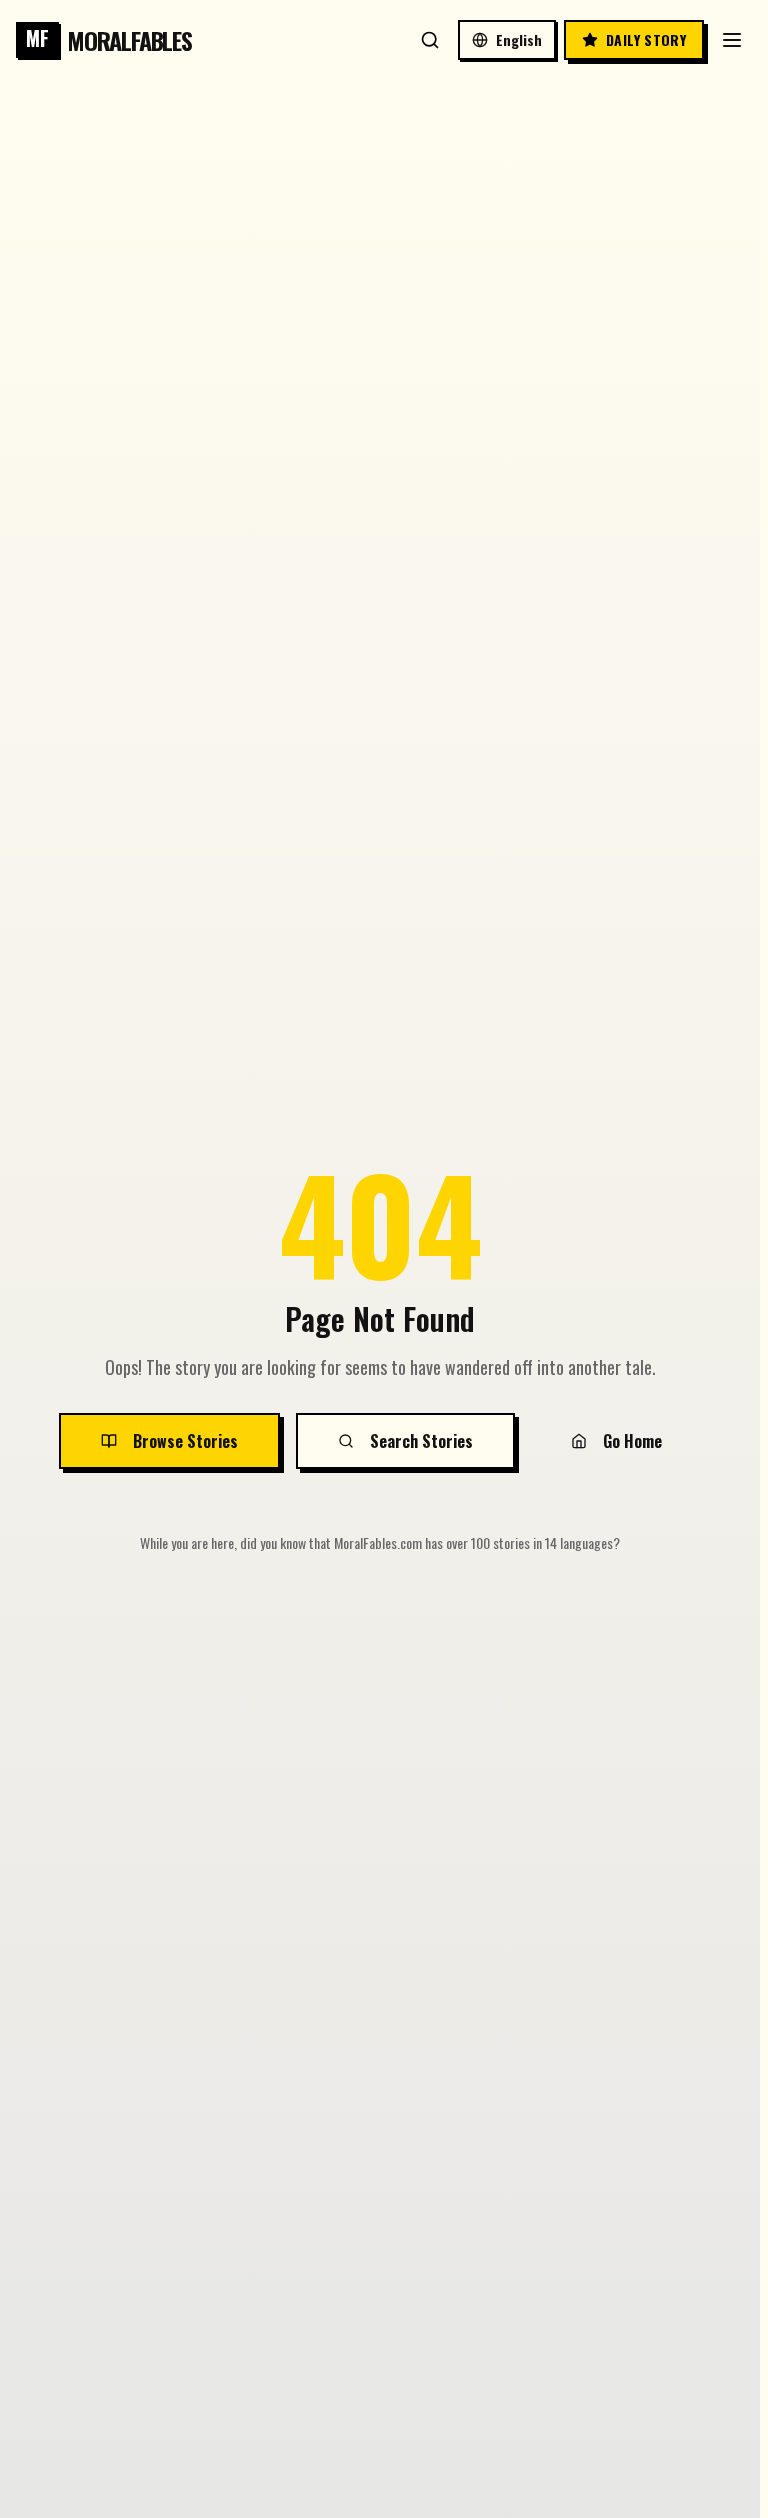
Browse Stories (185, 1441)
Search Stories (421, 1441)
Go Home (632, 1441)
